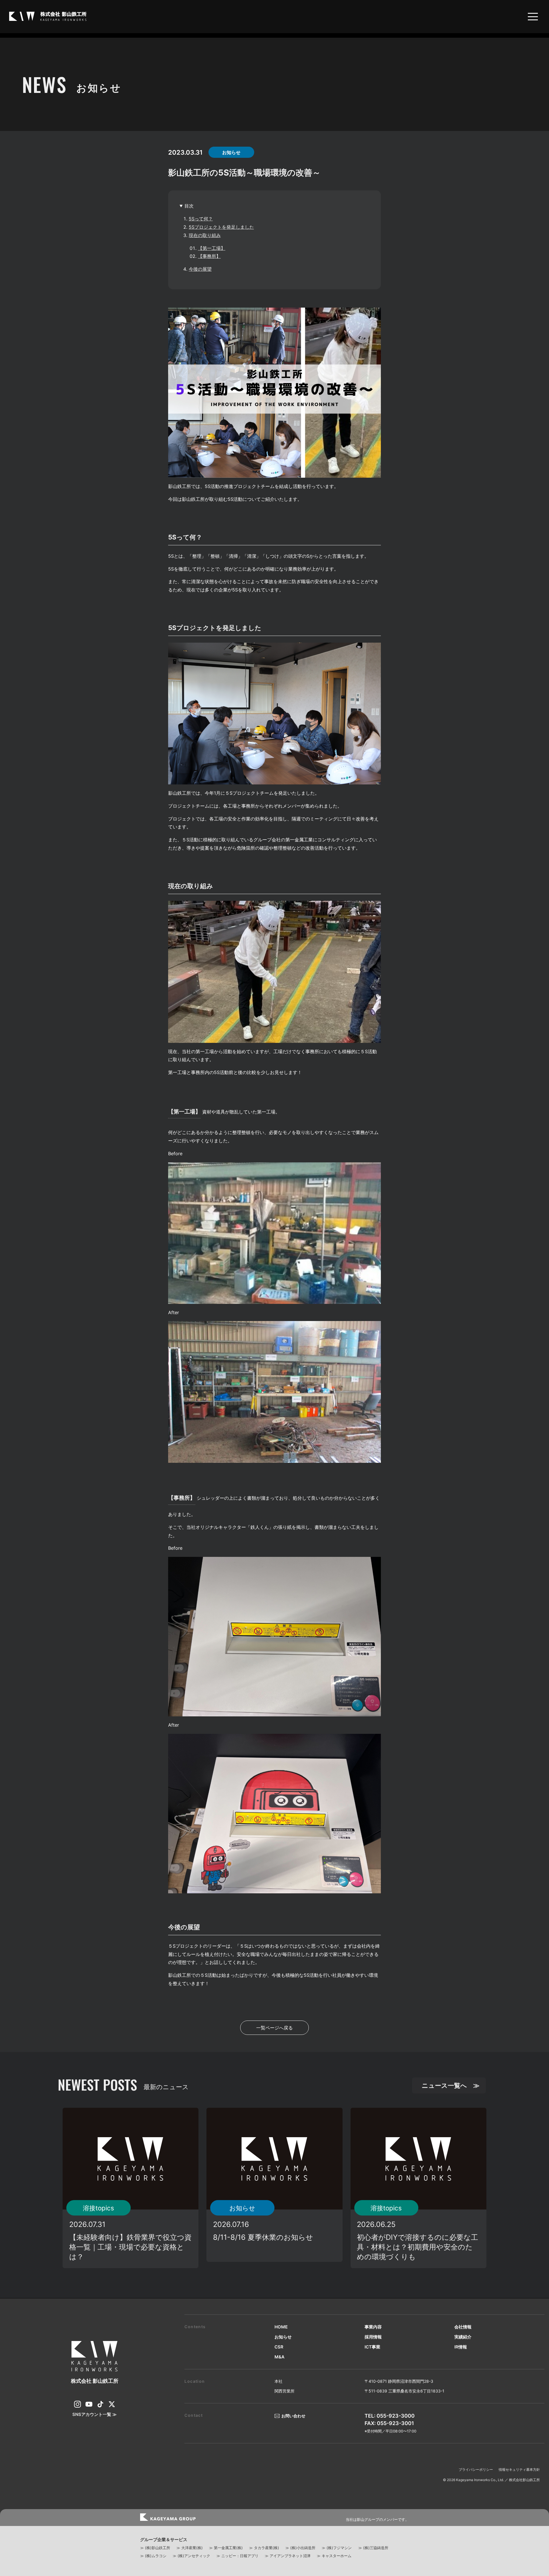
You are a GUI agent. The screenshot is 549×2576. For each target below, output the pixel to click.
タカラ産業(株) (266, 2548)
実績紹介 (463, 2337)
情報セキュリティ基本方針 (519, 2470)
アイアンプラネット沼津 (290, 2556)
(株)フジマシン (339, 2548)
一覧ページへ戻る (274, 2028)
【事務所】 (209, 256)
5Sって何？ (201, 219)
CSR (279, 2347)
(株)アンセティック (194, 2556)
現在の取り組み (205, 235)
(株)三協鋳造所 (376, 2548)
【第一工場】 (212, 248)
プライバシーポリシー (476, 2470)
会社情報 (463, 2327)
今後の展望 (200, 269)
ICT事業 (372, 2347)
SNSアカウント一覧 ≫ (95, 2414)
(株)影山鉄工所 (158, 2548)
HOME (281, 2327)
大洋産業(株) (192, 2548)
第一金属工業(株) (228, 2548)
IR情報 (461, 2347)
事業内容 (373, 2327)
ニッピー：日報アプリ (240, 2556)
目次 (189, 206)
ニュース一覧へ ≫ (451, 2085)
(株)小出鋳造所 (303, 2548)
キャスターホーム (337, 2556)
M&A (280, 2357)
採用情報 (373, 2337)
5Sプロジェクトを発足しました (221, 227)
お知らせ (283, 2337)
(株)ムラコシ (156, 2556)
